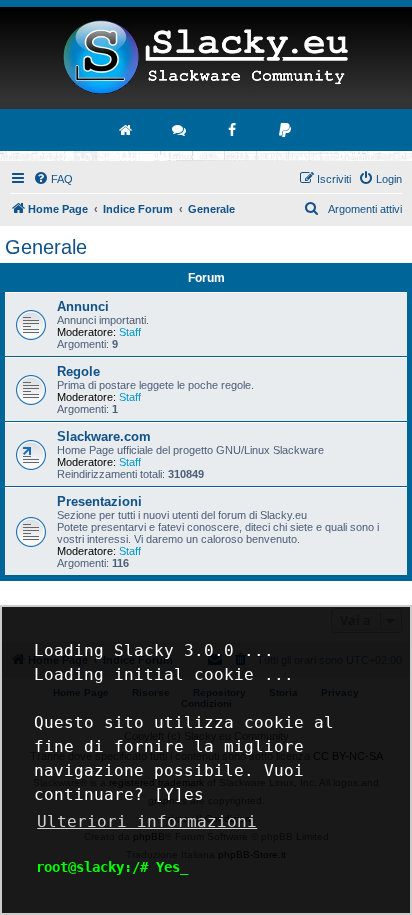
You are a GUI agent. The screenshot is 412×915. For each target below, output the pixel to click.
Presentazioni (99, 501)
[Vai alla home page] (127, 130)
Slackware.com (104, 436)
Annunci (83, 306)
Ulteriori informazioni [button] (147, 821)
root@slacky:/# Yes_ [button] (112, 867)
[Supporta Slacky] (286, 130)
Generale (46, 247)
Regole (78, 371)
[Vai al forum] (180, 130)
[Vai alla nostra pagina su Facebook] (233, 130)
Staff (130, 332)
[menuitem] (53, 179)
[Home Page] (206, 58)
